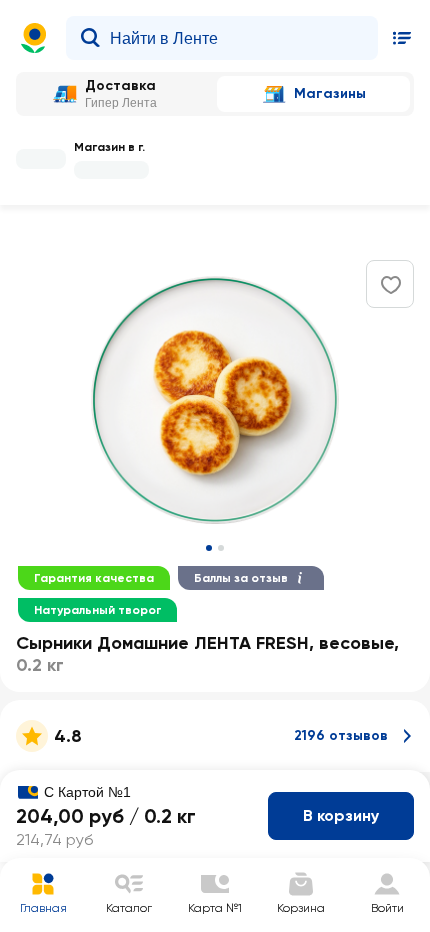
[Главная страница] (34, 38)
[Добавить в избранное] (391, 285)
